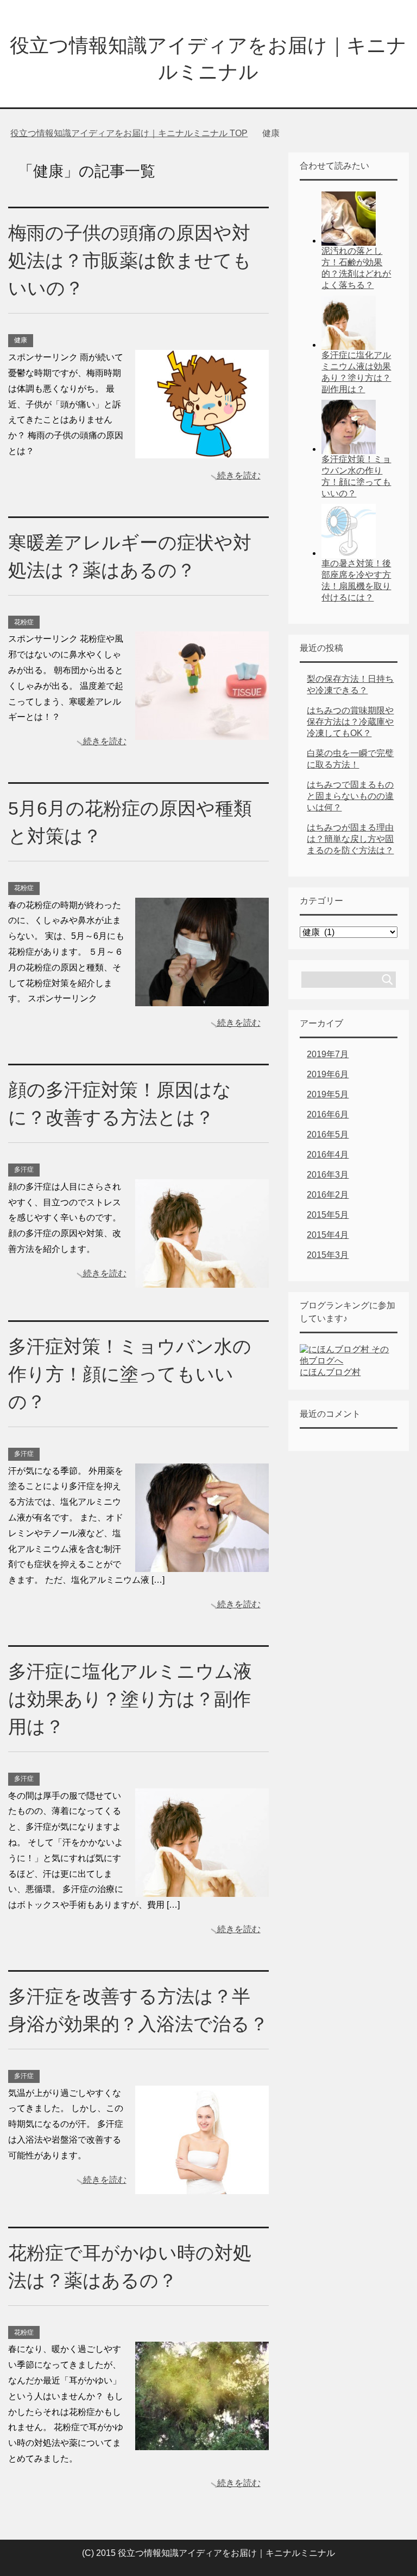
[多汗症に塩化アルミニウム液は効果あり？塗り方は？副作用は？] (202, 1888)
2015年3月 (328, 1255)
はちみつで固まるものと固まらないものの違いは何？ (350, 796)
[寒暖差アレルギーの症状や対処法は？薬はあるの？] (202, 732)
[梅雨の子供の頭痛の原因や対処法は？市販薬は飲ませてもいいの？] (202, 450)
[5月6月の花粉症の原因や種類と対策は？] (202, 998)
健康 (21, 340)
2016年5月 (328, 1134)
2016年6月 (328, 1114)
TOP (135, 133)
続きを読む (239, 475)
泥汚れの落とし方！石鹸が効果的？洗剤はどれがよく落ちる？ (356, 268)
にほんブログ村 (330, 1372)
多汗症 (24, 1169)
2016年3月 (328, 1175)
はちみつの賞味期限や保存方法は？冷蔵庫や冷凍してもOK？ (350, 722)
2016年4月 (328, 1155)
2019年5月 (328, 1094)
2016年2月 (328, 1195)
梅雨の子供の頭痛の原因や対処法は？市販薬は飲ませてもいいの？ (130, 260)
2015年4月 (328, 1235)
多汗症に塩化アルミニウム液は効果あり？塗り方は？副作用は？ (130, 1699)
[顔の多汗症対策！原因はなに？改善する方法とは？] (202, 1279)
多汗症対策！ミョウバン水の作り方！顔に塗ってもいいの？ (130, 1374)
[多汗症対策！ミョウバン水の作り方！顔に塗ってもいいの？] (202, 1564)
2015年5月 (328, 1215)
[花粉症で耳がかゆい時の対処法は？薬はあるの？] (202, 2442)
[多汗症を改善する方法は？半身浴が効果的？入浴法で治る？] (202, 2186)
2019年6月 (328, 1074)
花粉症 (24, 622)
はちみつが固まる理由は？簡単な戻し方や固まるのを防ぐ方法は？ (350, 839)
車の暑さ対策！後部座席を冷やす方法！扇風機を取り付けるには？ (356, 580)
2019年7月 (328, 1054)
